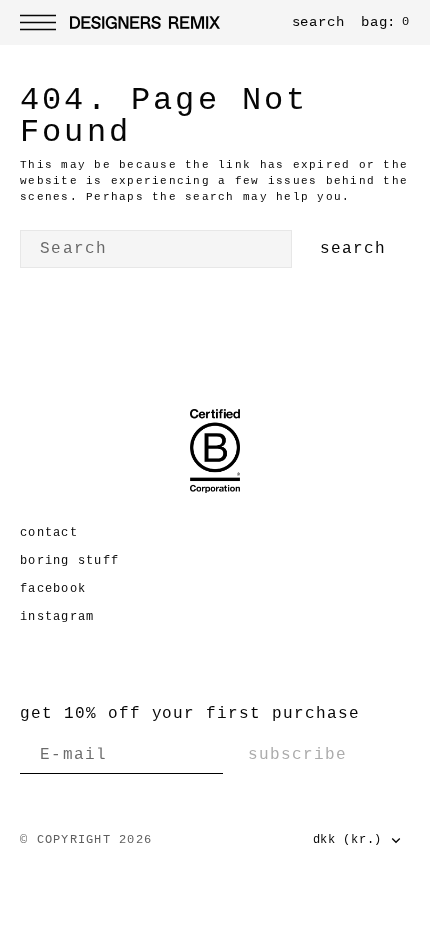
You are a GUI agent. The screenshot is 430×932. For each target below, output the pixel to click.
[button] (43, 22)
